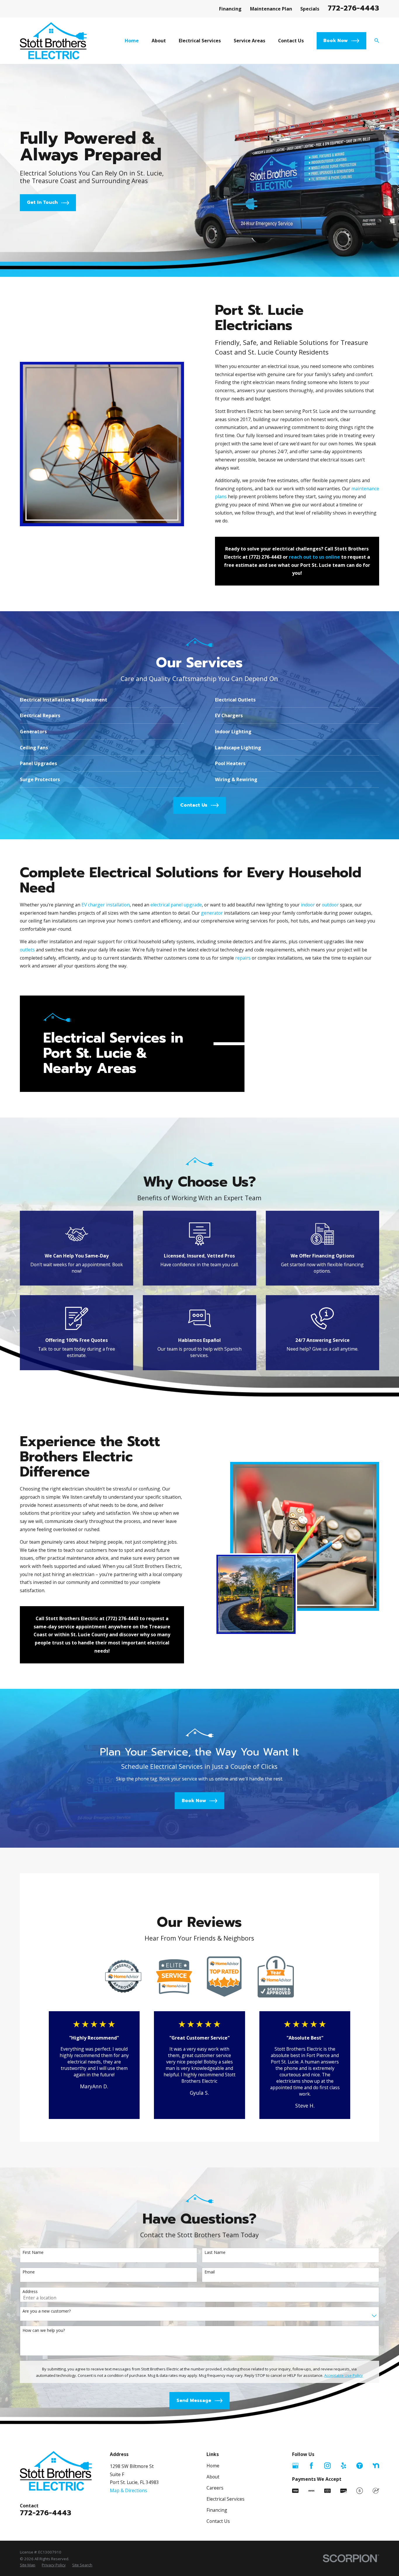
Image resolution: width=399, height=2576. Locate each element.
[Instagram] (327, 2466)
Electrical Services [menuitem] (200, 41)
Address (30, 2292)
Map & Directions (129, 2490)
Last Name (215, 2253)
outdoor (331, 905)
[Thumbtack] (360, 2466)
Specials (310, 9)
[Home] (53, 41)
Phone (29, 2272)
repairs (243, 958)
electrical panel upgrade (176, 905)
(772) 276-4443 (265, 557)
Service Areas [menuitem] (249, 41)
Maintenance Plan (271, 9)
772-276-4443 (353, 8)
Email (210, 2272)
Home (213, 2466)
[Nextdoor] (376, 2466)
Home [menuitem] (132, 41)
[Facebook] (311, 2466)
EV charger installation (106, 905)
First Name (33, 2253)
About (213, 2477)
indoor (308, 905)
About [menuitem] (159, 41)
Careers (215, 2488)
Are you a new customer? (47, 2311)
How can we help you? (44, 2331)
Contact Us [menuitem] (291, 41)
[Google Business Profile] (295, 2466)
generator (212, 913)
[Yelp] (344, 2466)
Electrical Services (225, 2499)
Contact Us (218, 2521)
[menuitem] (28, 2565)
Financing (230, 9)
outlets (27, 950)
